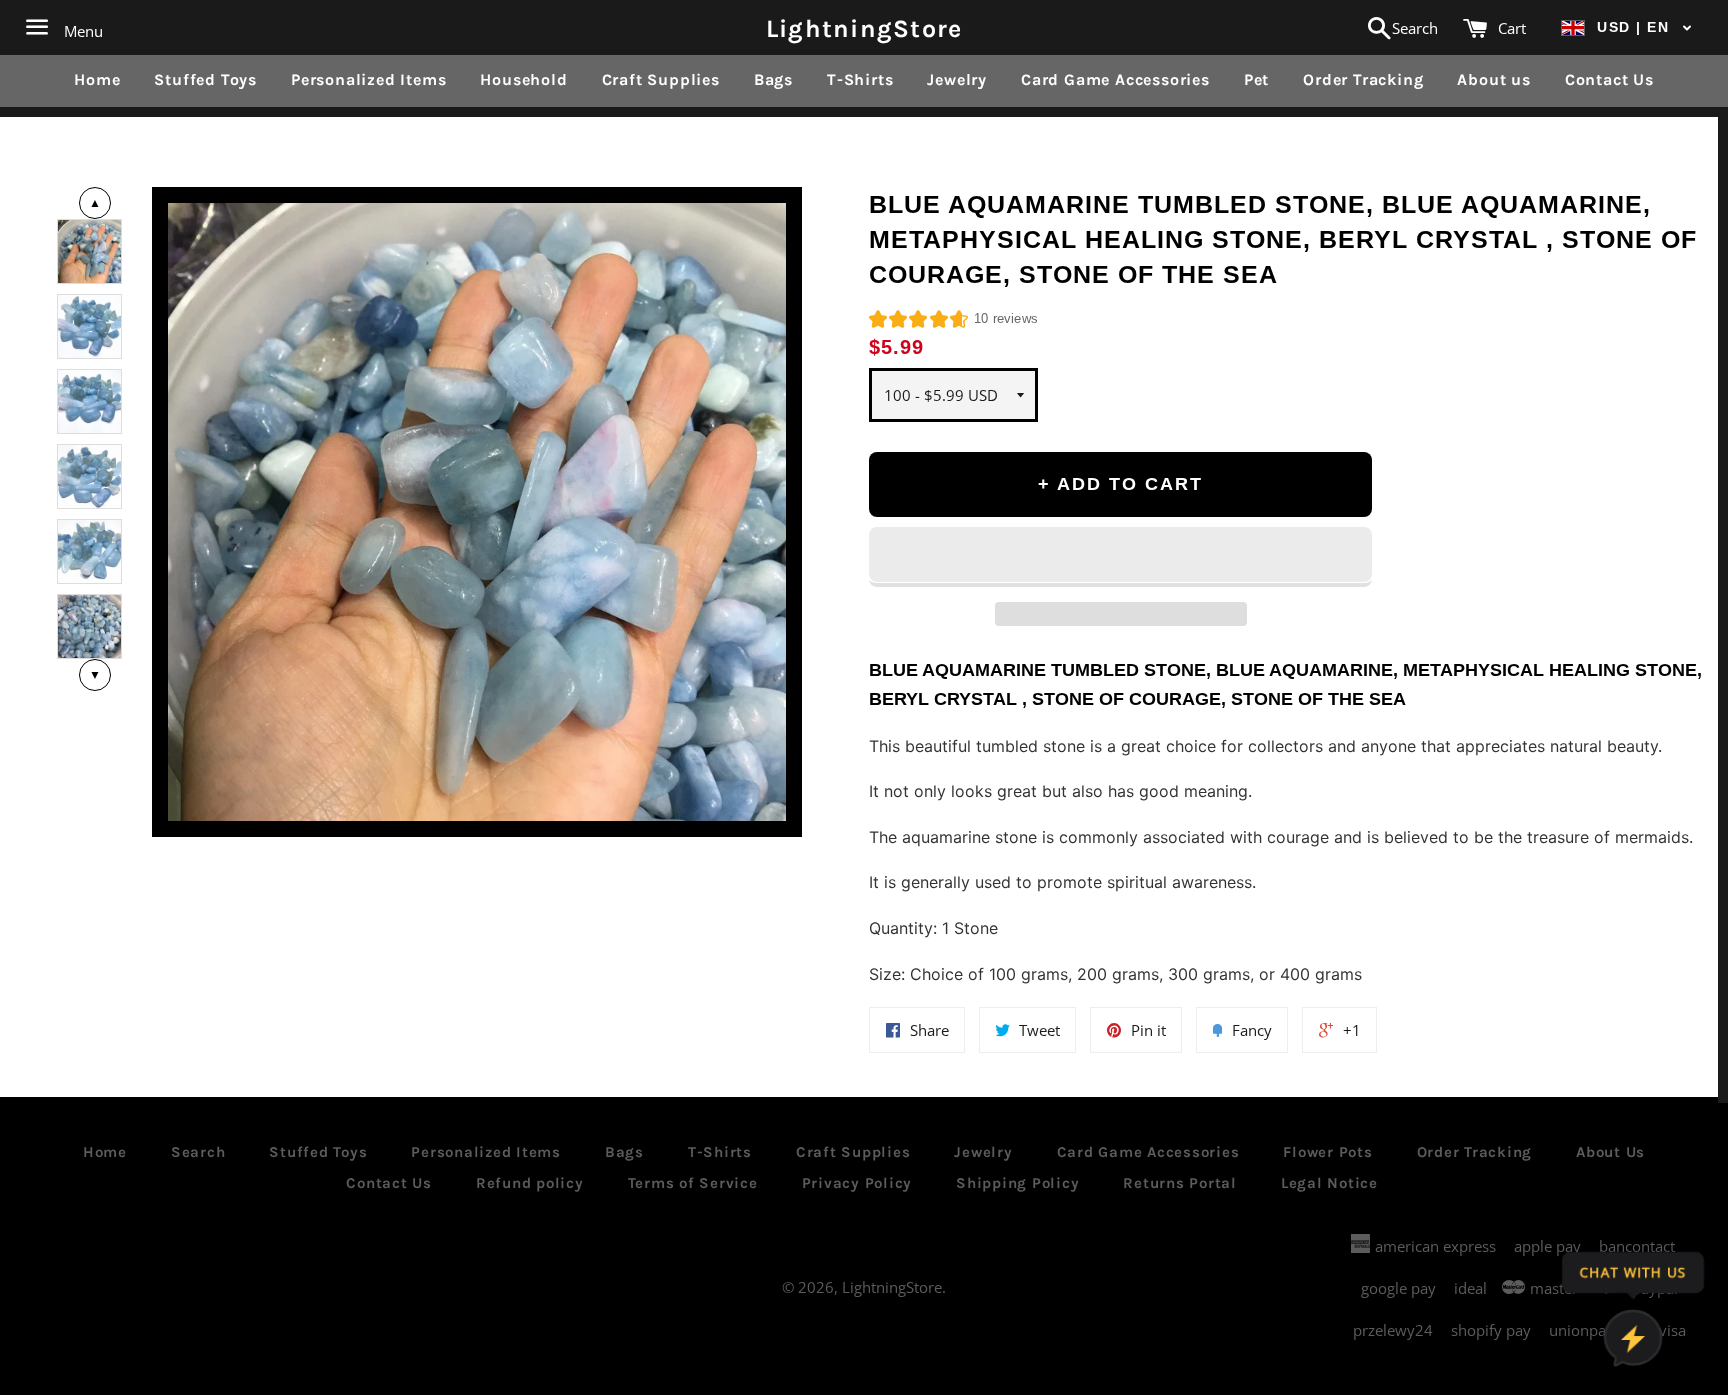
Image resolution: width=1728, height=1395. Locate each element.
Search (198, 1152)
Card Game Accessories (1115, 79)
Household (523, 79)
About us (1493, 79)
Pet (1256, 79)
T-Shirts (860, 79)
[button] (1627, 27)
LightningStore (864, 27)
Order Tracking (1363, 79)
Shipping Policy (1017, 1183)
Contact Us (1609, 79)
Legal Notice (1329, 1183)
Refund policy (530, 1183)
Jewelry (957, 79)
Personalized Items (368, 79)
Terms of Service (693, 1183)
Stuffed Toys (205, 79)
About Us (1610, 1152)
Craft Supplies (661, 79)
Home (97, 79)
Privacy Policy (857, 1183)
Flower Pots (1327, 1152)
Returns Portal (1180, 1183)
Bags (773, 79)
